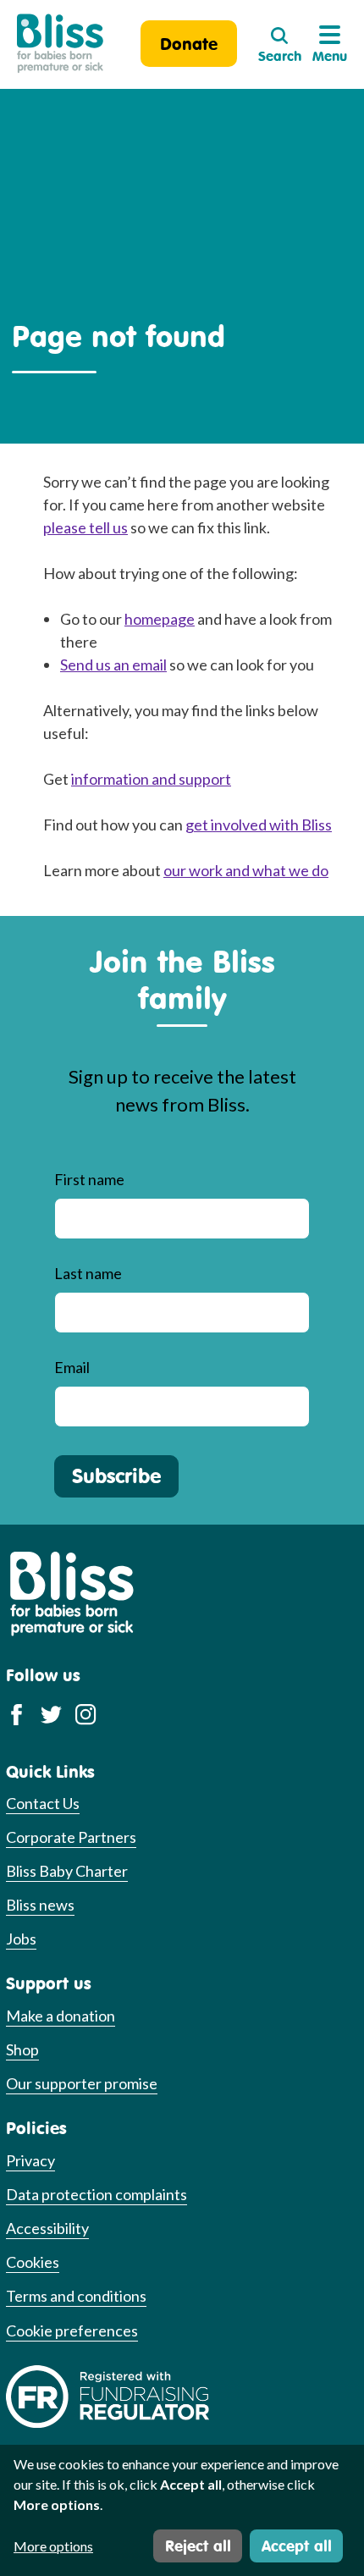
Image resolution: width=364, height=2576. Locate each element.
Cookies (33, 2262)
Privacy (30, 2160)
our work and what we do (246, 870)
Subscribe (116, 1476)
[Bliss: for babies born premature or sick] (60, 44)
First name (89, 1179)
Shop (22, 2049)
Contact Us (43, 1803)
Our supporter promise (82, 2083)
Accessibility (47, 2228)
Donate (189, 44)
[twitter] (51, 1713)
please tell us (85, 527)
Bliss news (40, 1905)
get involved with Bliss (259, 825)
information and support (151, 779)
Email (72, 1367)
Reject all (198, 2546)
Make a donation (61, 2016)
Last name (88, 1273)
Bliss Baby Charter (67, 1871)
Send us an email (113, 665)
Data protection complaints (97, 2194)
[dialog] (182, 2510)
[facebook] (17, 1713)
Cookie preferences (72, 2331)
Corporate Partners (71, 1837)
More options (53, 2546)
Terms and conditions (76, 2296)
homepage (160, 619)
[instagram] (86, 1713)
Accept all (297, 2546)
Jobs (21, 1939)
